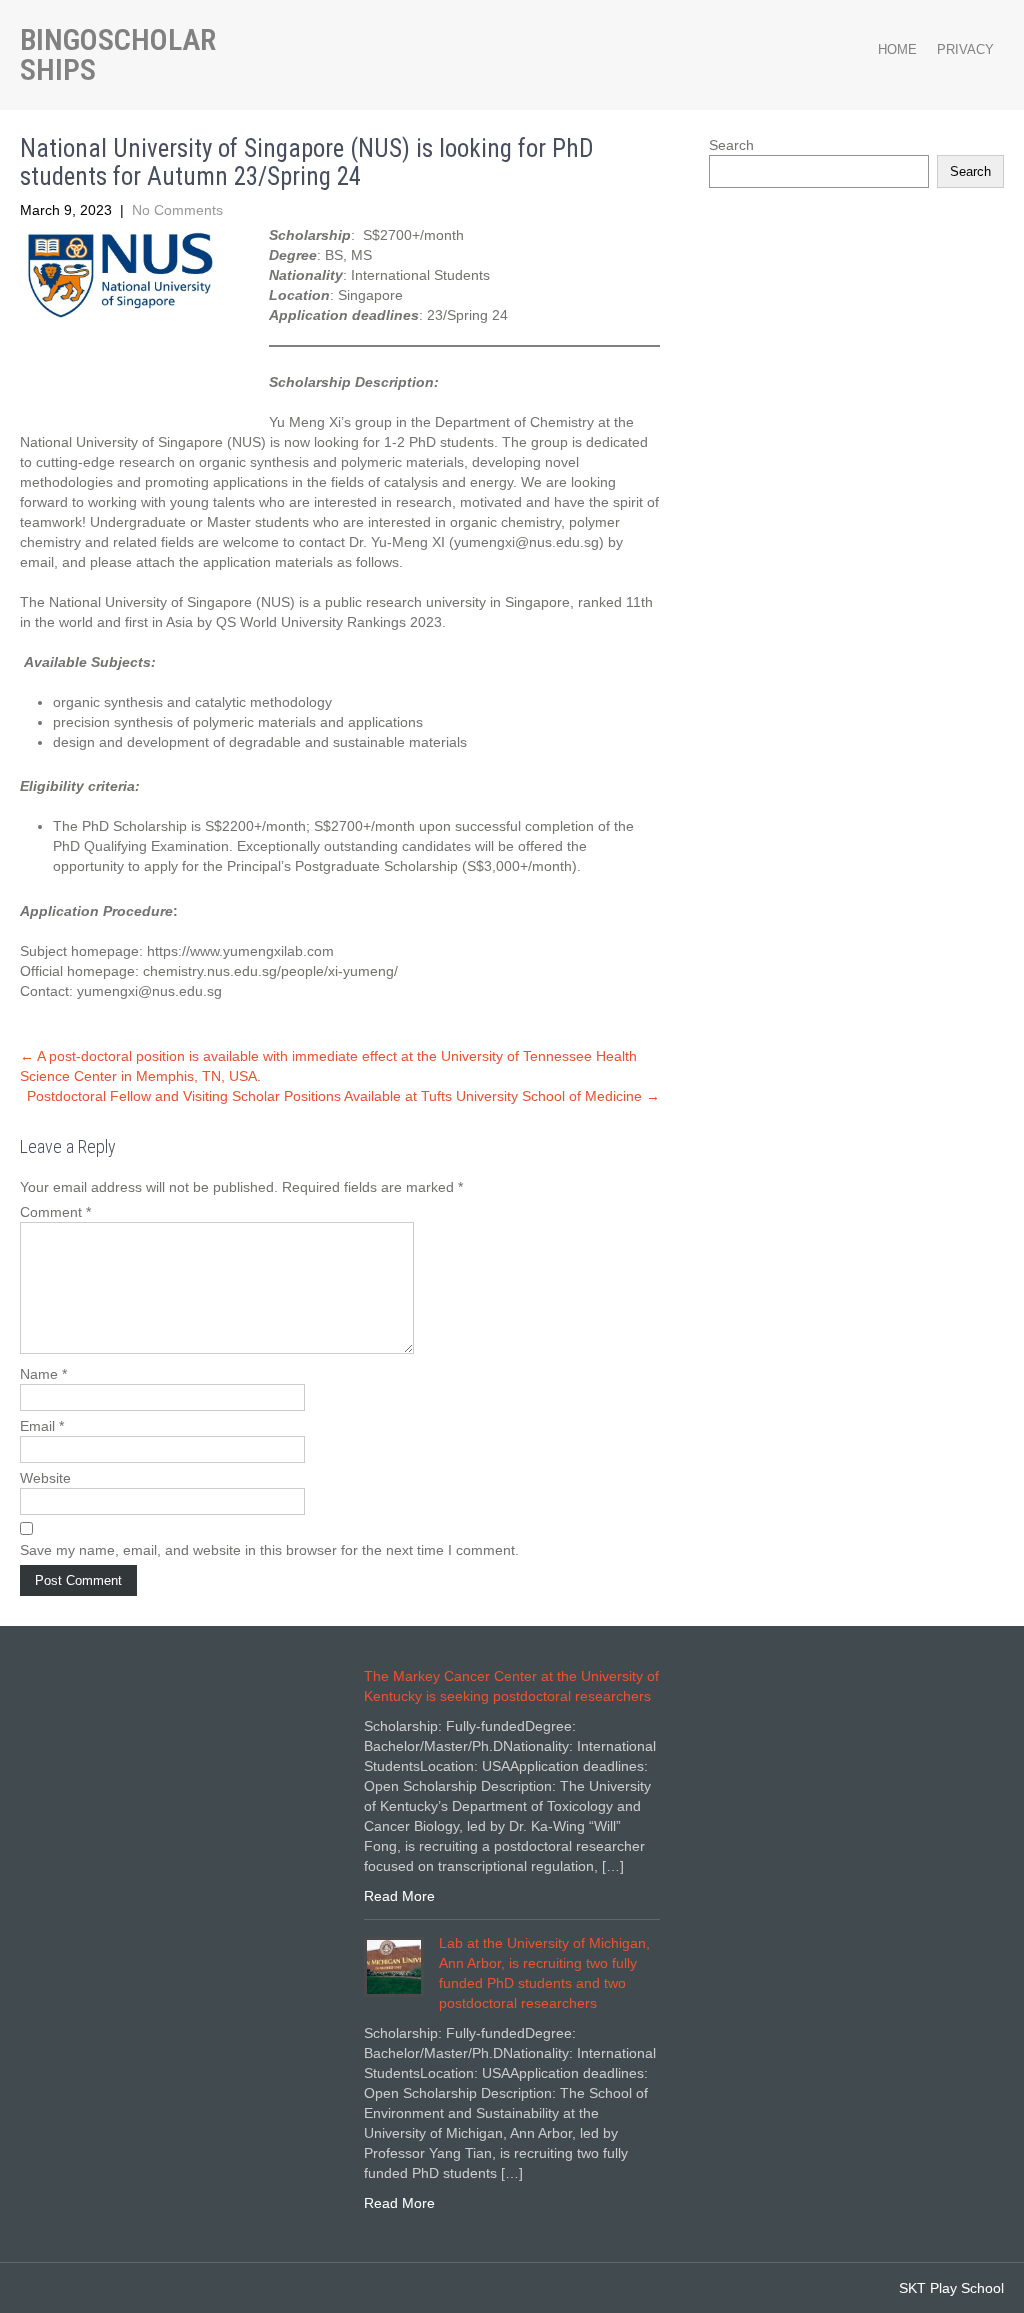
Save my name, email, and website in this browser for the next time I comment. (269, 1550)
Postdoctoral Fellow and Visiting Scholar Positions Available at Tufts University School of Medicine (343, 1096)
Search (731, 145)
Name (43, 1374)
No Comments (177, 210)
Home (897, 49)
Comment (55, 1212)
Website (45, 1478)
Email (42, 1426)
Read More (399, 1896)
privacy (965, 49)
